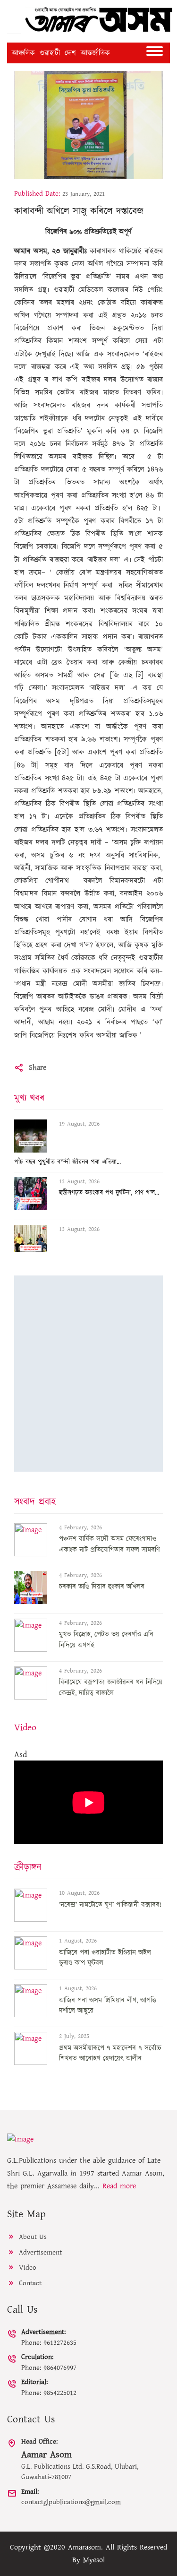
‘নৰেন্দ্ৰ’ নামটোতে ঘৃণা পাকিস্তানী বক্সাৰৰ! (110, 1905)
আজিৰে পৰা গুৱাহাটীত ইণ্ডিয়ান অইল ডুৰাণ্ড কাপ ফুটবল (105, 1958)
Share (38, 1067)
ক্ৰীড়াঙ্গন (28, 1867)
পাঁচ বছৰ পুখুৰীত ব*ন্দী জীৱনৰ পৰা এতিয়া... (67, 1162)
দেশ (70, 53)
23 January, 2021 (84, 194)
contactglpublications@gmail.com (71, 2497)
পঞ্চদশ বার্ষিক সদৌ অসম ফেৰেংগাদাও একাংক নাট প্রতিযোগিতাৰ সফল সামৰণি (110, 1544)
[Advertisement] (88, 1374)
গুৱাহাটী (50, 53)
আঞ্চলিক (23, 53)
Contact (29, 2283)
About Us (32, 2237)
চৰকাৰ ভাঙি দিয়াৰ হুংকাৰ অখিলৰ (102, 1587)
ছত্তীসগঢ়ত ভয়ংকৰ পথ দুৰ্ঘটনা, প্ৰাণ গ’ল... (109, 1193)
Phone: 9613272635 (49, 2337)
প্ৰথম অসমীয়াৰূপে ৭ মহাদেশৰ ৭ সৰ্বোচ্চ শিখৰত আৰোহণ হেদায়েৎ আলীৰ (110, 2054)
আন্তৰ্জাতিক (95, 53)
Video (25, 1727)
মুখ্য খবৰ (29, 1098)
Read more (119, 2186)
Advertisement (39, 2252)
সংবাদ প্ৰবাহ (35, 1502)
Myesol (94, 2560)
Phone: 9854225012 (49, 2387)
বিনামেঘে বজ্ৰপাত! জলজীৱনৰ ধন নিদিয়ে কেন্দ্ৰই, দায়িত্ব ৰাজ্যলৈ (111, 1688)
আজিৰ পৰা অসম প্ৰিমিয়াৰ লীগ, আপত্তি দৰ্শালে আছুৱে (108, 2006)
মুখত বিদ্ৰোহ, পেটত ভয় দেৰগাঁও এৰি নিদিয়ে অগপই (106, 1640)
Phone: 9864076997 (49, 2362)
